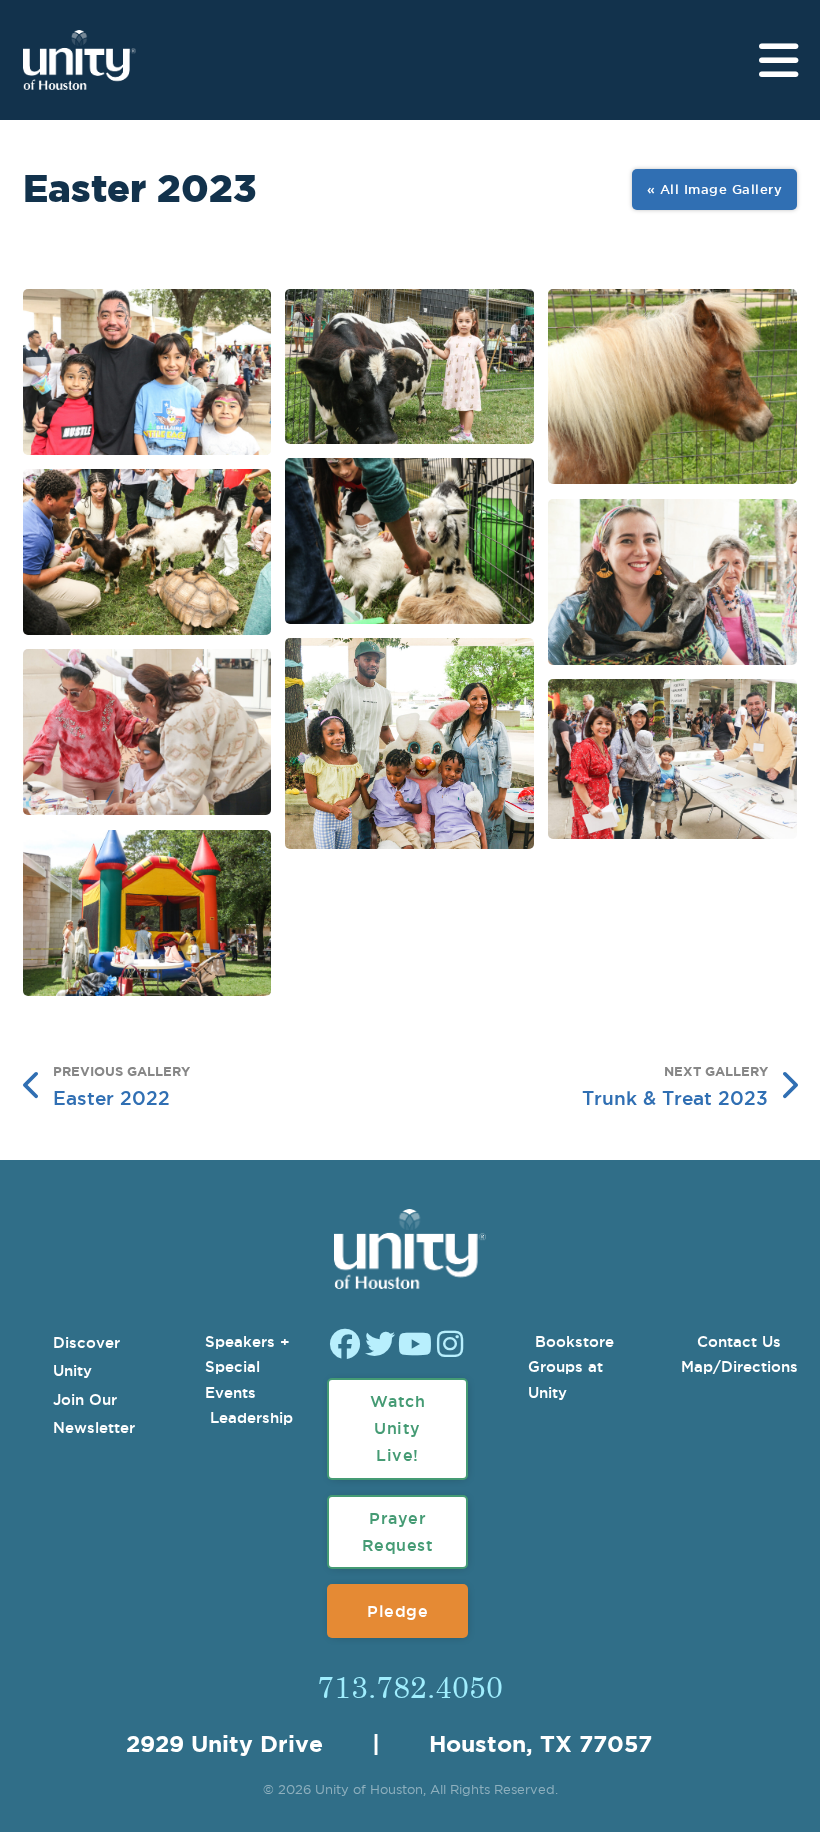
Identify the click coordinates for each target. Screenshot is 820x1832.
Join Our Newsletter (94, 1414)
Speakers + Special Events (247, 1367)
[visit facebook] (345, 1346)
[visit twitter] (380, 1346)
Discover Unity (86, 1357)
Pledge (397, 1611)
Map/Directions (739, 1366)
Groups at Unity (565, 1379)
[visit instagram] (450, 1346)
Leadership (251, 1417)
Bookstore (574, 1341)
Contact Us (739, 1341)
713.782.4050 (410, 1686)
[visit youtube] (415, 1346)
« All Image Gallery (715, 189)
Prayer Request (398, 1531)
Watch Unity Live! (398, 1428)
